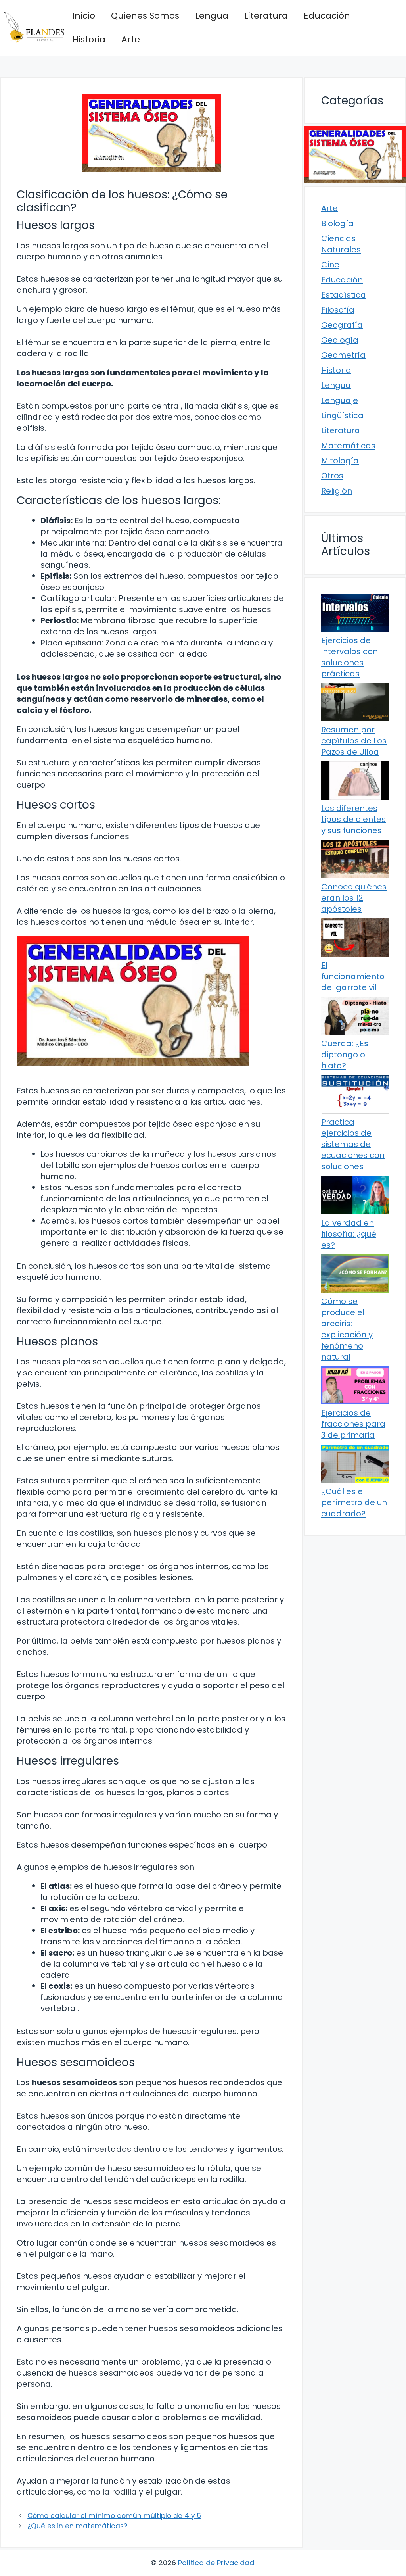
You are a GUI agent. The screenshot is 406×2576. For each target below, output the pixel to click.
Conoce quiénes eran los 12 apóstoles (354, 898)
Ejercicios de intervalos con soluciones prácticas (350, 657)
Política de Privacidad (216, 2563)
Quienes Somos (145, 16)
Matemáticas (348, 446)
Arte (131, 39)
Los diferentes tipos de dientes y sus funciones (353, 819)
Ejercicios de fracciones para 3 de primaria (353, 1424)
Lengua (212, 16)
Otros (332, 476)
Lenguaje (340, 400)
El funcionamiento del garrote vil (353, 976)
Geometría (343, 355)
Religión (337, 491)
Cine (330, 265)
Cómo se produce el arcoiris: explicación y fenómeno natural (347, 1329)
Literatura (266, 16)
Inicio (84, 16)
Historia (89, 39)
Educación (327, 16)
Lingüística (342, 415)
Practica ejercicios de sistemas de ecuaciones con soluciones (353, 1144)
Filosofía (338, 310)
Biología (337, 223)
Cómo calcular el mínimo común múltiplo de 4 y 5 (114, 2516)
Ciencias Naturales (341, 244)
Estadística (344, 295)
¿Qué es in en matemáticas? (77, 2526)
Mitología (340, 461)
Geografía (342, 325)
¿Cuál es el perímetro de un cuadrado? (354, 1502)
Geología (340, 340)
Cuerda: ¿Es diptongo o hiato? (345, 1055)
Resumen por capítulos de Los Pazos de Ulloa (354, 741)
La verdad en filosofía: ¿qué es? (349, 1234)
